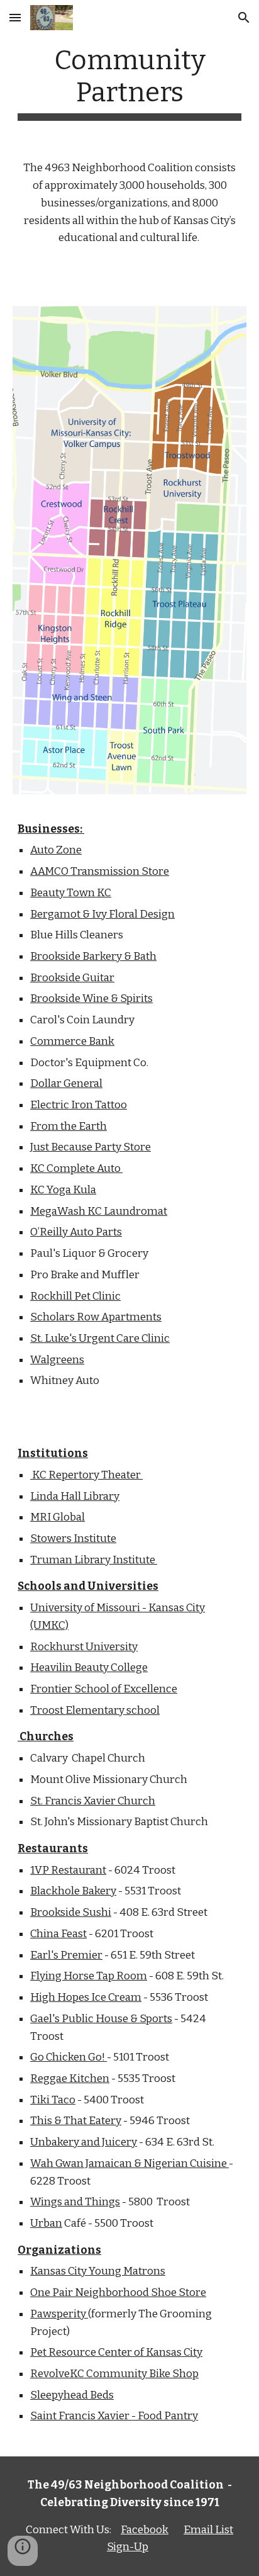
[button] (15, 17)
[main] (129, 82)
